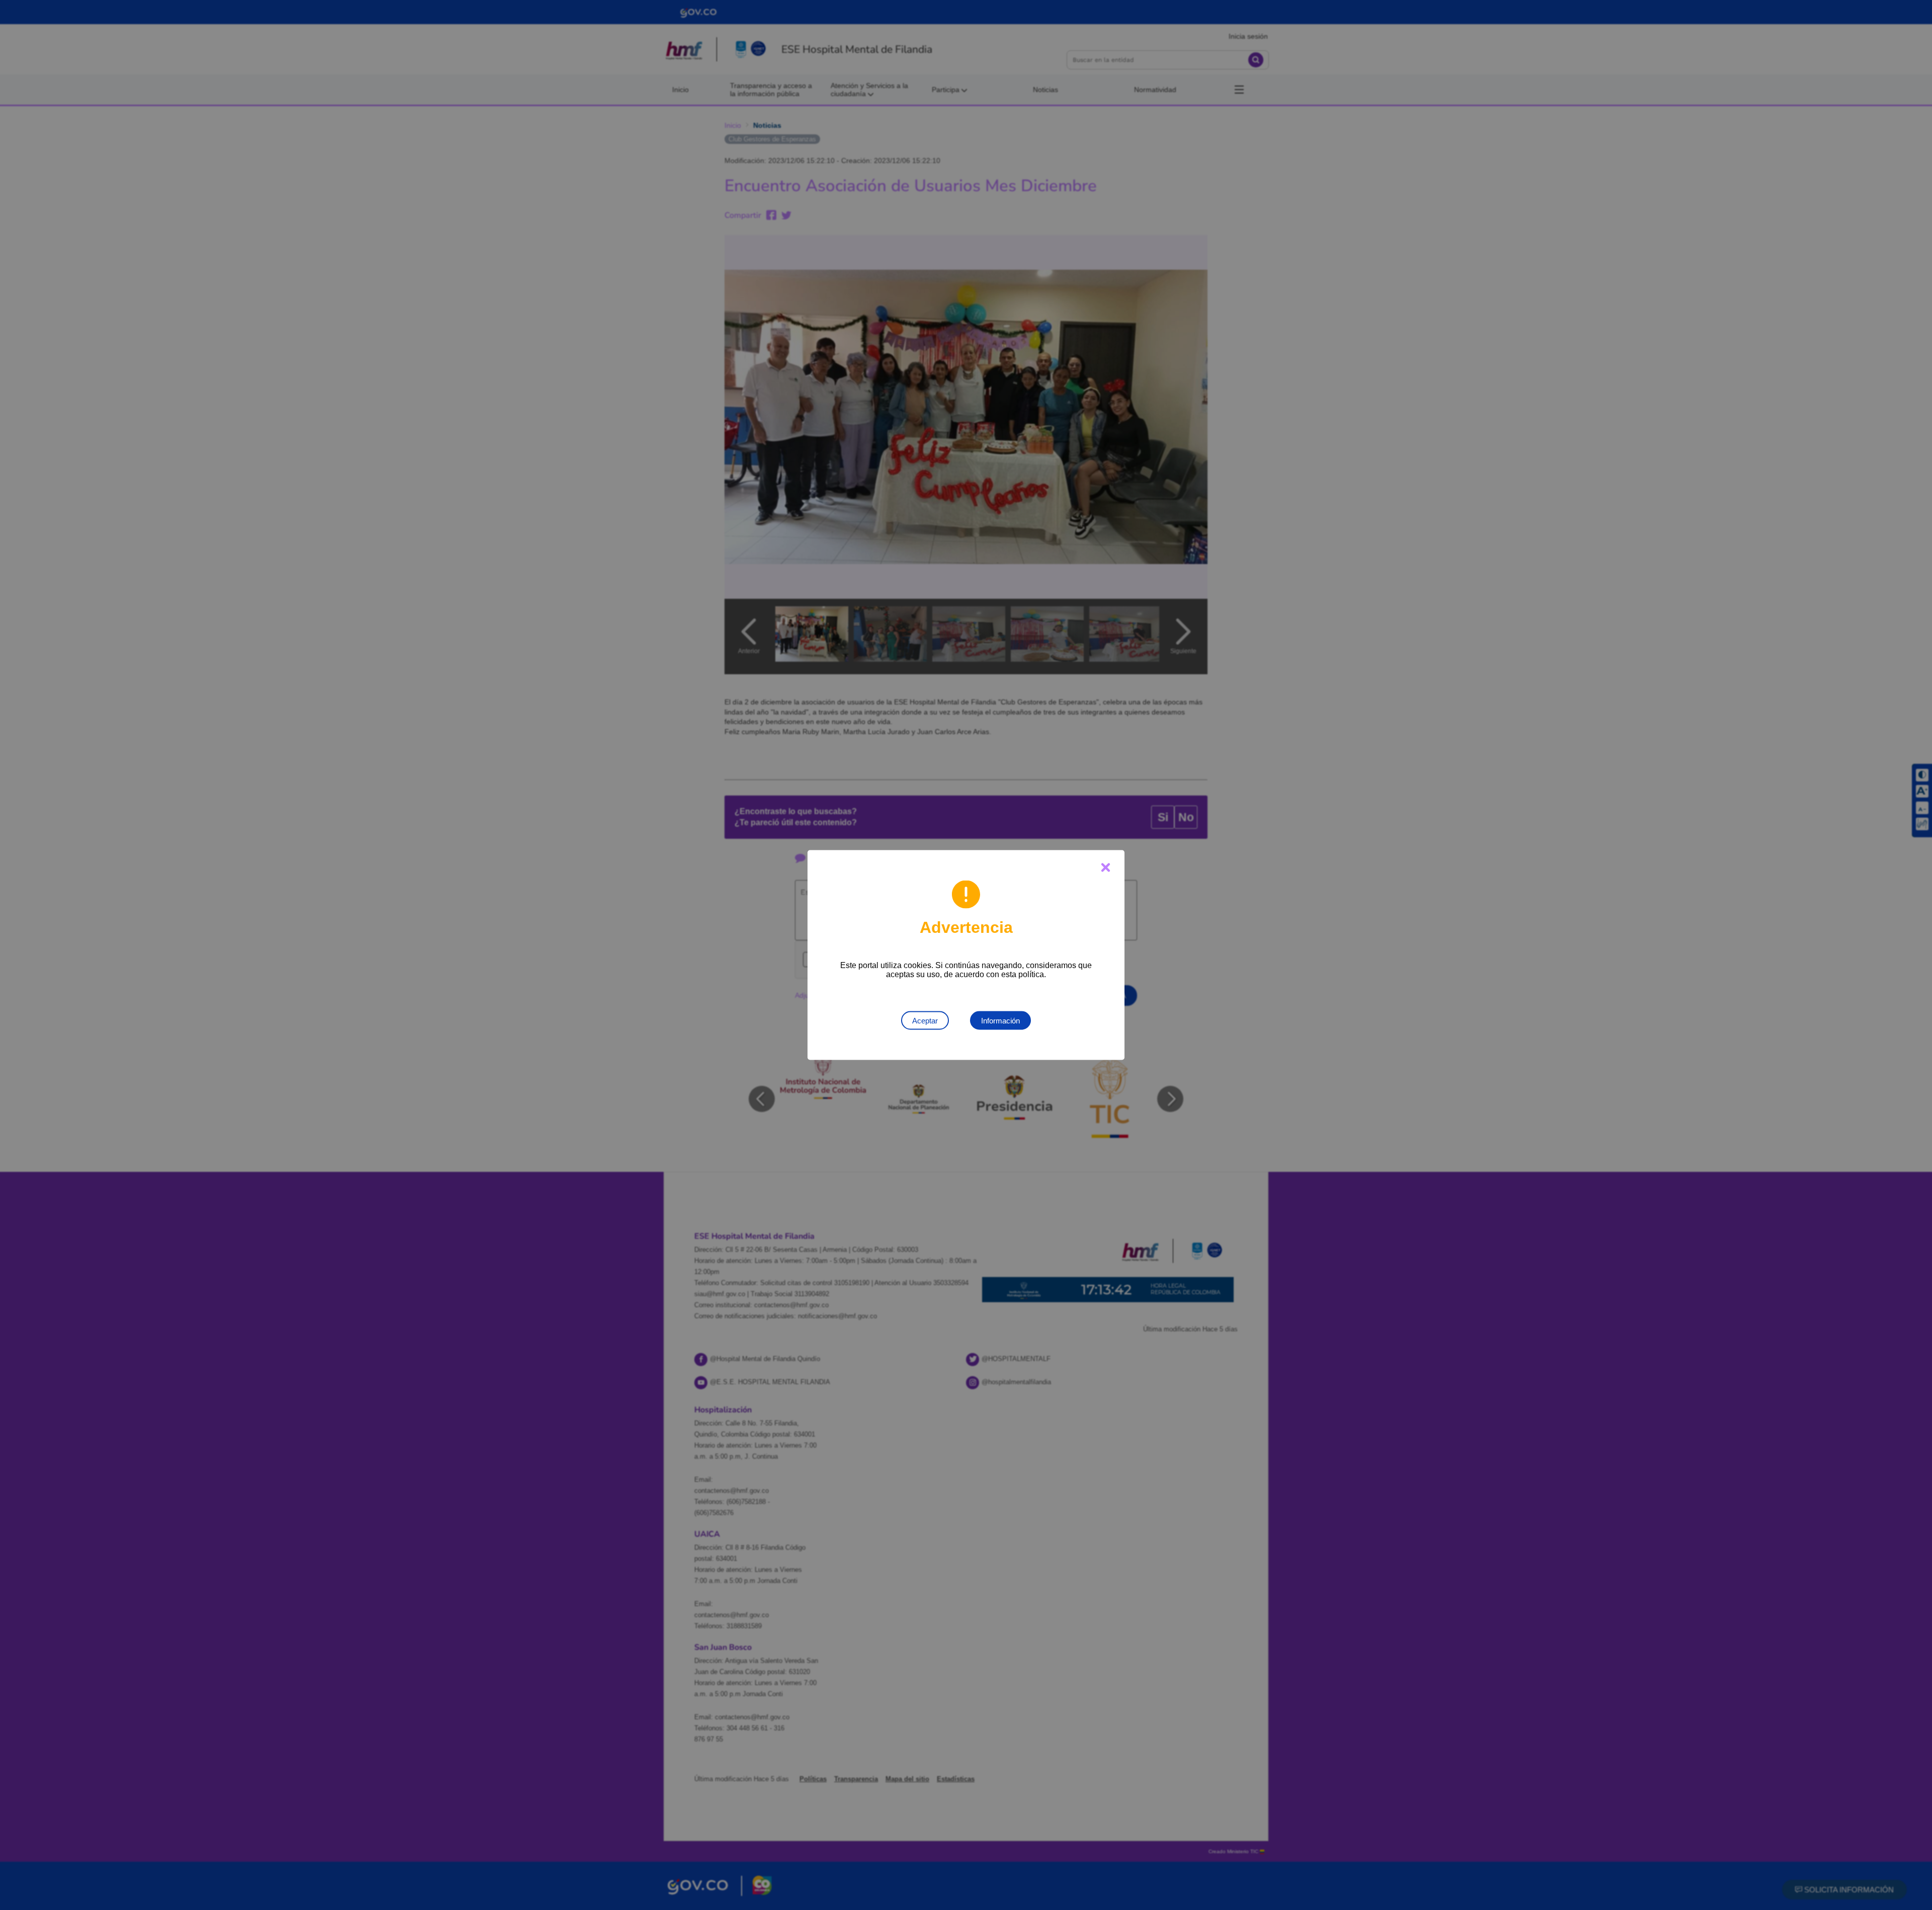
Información (1000, 1021)
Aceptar (925, 1021)
